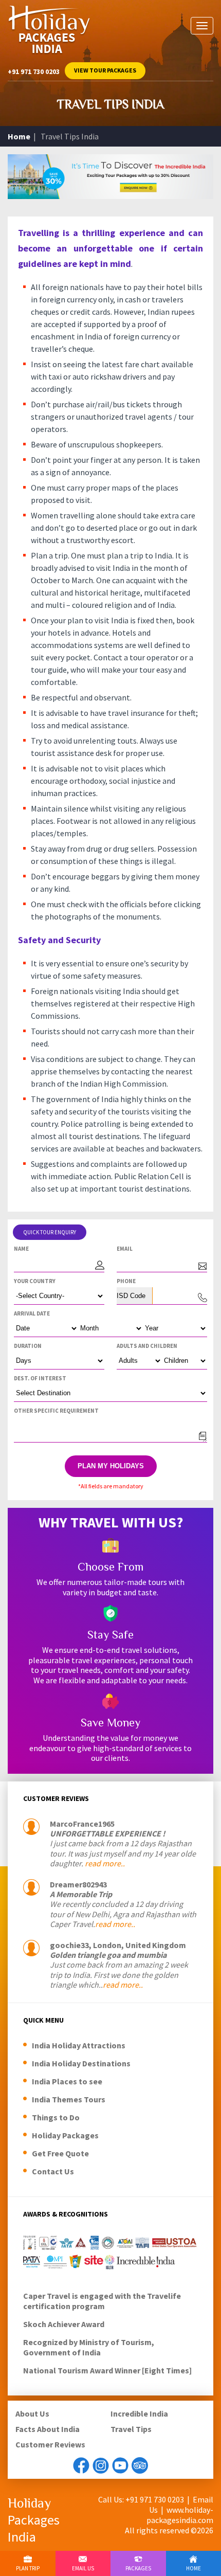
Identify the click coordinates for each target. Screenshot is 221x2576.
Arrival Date (32, 1313)
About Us (32, 2413)
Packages (138, 2568)
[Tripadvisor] (140, 2465)
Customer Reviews (50, 2444)
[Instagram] (101, 2465)
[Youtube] (120, 2465)
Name (21, 1249)
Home (19, 136)
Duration (28, 1346)
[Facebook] (81, 2465)
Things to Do (56, 2117)
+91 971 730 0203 (34, 71)
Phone (126, 1281)
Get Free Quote (60, 2153)
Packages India (34, 2520)
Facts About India (48, 2429)
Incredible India (139, 2413)
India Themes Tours (69, 2099)
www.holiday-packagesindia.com (180, 2515)
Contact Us (53, 2171)
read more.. (105, 1863)
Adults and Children (147, 1346)
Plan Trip (28, 2568)
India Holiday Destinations (81, 2063)
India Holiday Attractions (79, 2045)
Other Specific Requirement (56, 1411)
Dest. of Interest (40, 1378)
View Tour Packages (105, 70)
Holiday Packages (65, 2135)
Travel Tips (131, 2429)
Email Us (83, 2568)
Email (125, 1249)
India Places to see (67, 2081)
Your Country (35, 1281)
